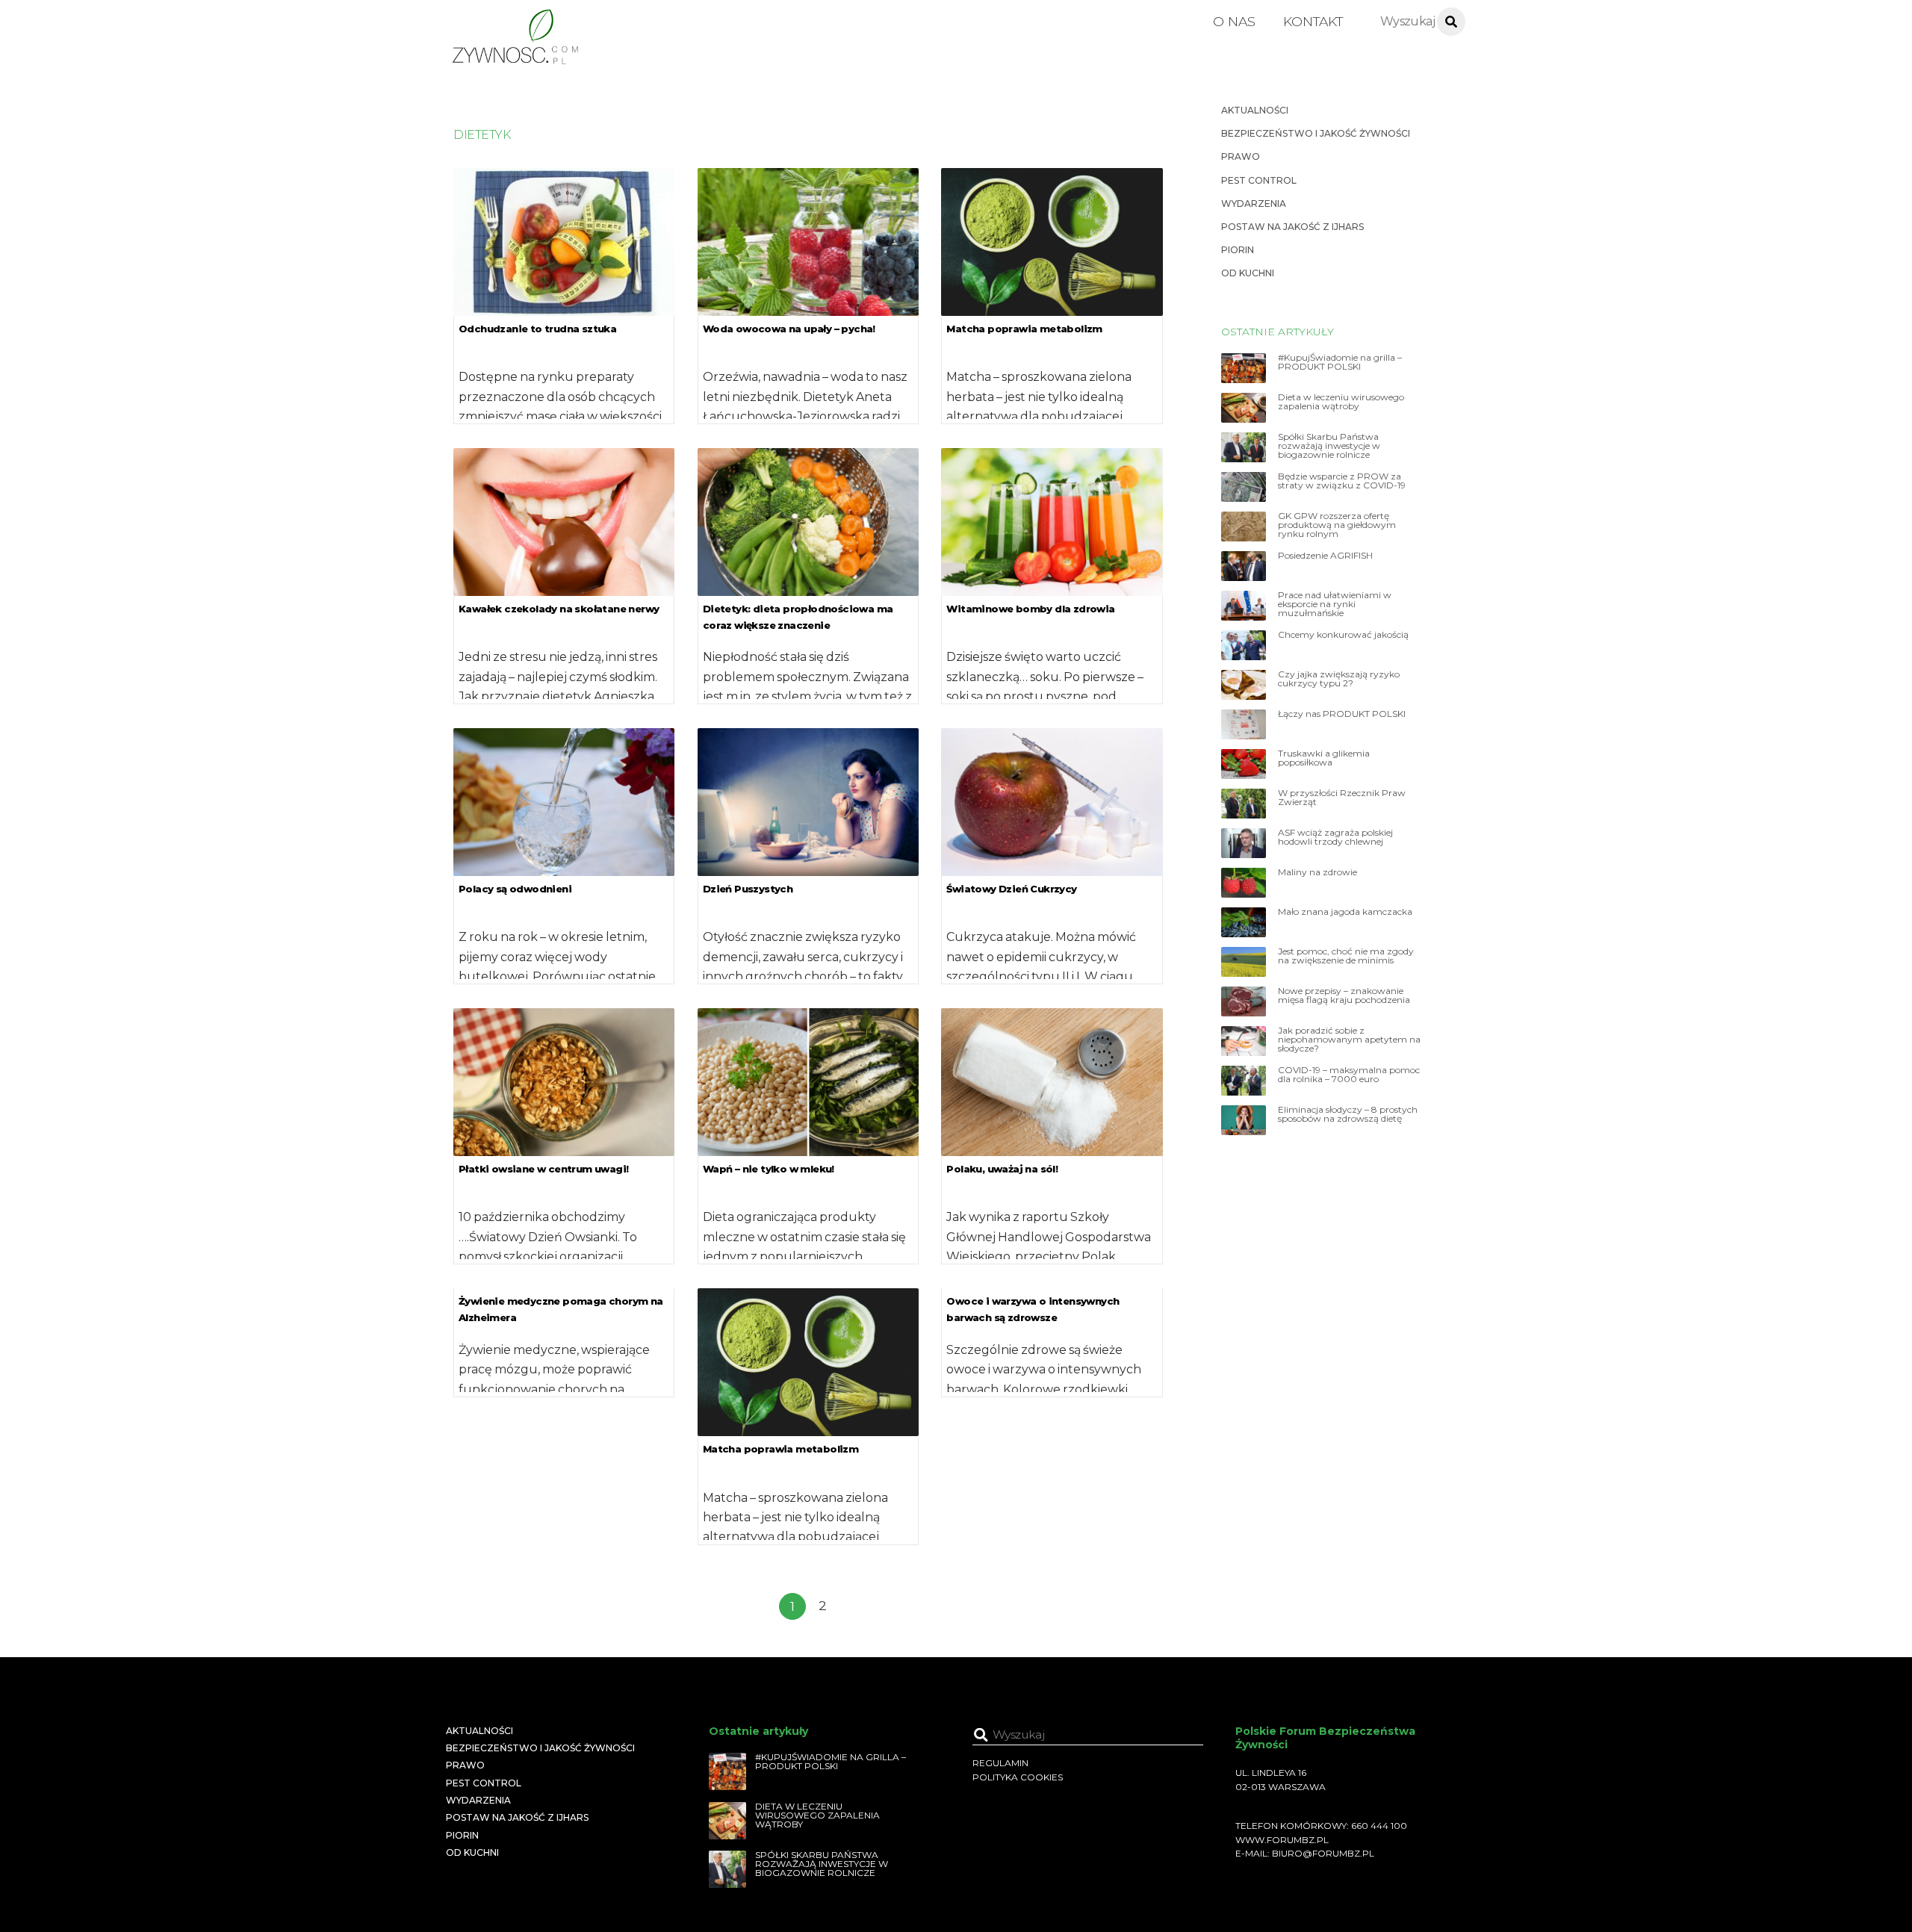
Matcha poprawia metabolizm (1024, 329)
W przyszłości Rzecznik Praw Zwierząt (1342, 798)
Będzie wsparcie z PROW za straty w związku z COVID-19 (1342, 481)
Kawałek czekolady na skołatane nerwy (559, 609)
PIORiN (1238, 250)
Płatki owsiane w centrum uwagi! (543, 1169)
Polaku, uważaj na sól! (1002, 1169)
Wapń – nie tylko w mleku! (769, 1169)
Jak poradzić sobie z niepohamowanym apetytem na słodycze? (1349, 1040)
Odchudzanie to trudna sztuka (537, 329)
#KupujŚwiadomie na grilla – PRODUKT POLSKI (1340, 362)
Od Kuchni (1248, 273)
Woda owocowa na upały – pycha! (789, 329)
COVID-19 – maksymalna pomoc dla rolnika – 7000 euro (1349, 1075)
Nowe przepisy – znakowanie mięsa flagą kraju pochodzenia (1344, 995)
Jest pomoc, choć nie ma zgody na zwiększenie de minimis (1346, 956)
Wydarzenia (1254, 204)
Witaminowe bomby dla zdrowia (1030, 609)
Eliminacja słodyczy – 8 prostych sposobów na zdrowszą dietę (1348, 1114)
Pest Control (1259, 180)
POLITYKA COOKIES (1018, 1777)
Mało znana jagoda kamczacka (1345, 912)
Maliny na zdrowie (1317, 872)
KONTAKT (1313, 21)
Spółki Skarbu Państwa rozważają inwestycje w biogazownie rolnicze (1329, 446)
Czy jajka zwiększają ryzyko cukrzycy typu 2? (1339, 679)
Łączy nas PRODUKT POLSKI (1342, 714)
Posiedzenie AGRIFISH (1325, 556)
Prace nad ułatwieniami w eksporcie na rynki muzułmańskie (1335, 604)
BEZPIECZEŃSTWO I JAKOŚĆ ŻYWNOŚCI (1316, 133)
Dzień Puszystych (748, 889)
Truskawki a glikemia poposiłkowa (1324, 758)
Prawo (1241, 156)
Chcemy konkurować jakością (1343, 635)
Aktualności (1255, 110)
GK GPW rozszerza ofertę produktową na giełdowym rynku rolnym (1337, 525)
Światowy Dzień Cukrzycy (1011, 889)
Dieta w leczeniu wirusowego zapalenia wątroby (1341, 402)
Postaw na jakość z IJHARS (1292, 227)
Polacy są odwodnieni (515, 889)
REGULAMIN (1000, 1763)
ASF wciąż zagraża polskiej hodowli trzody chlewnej (1335, 837)
